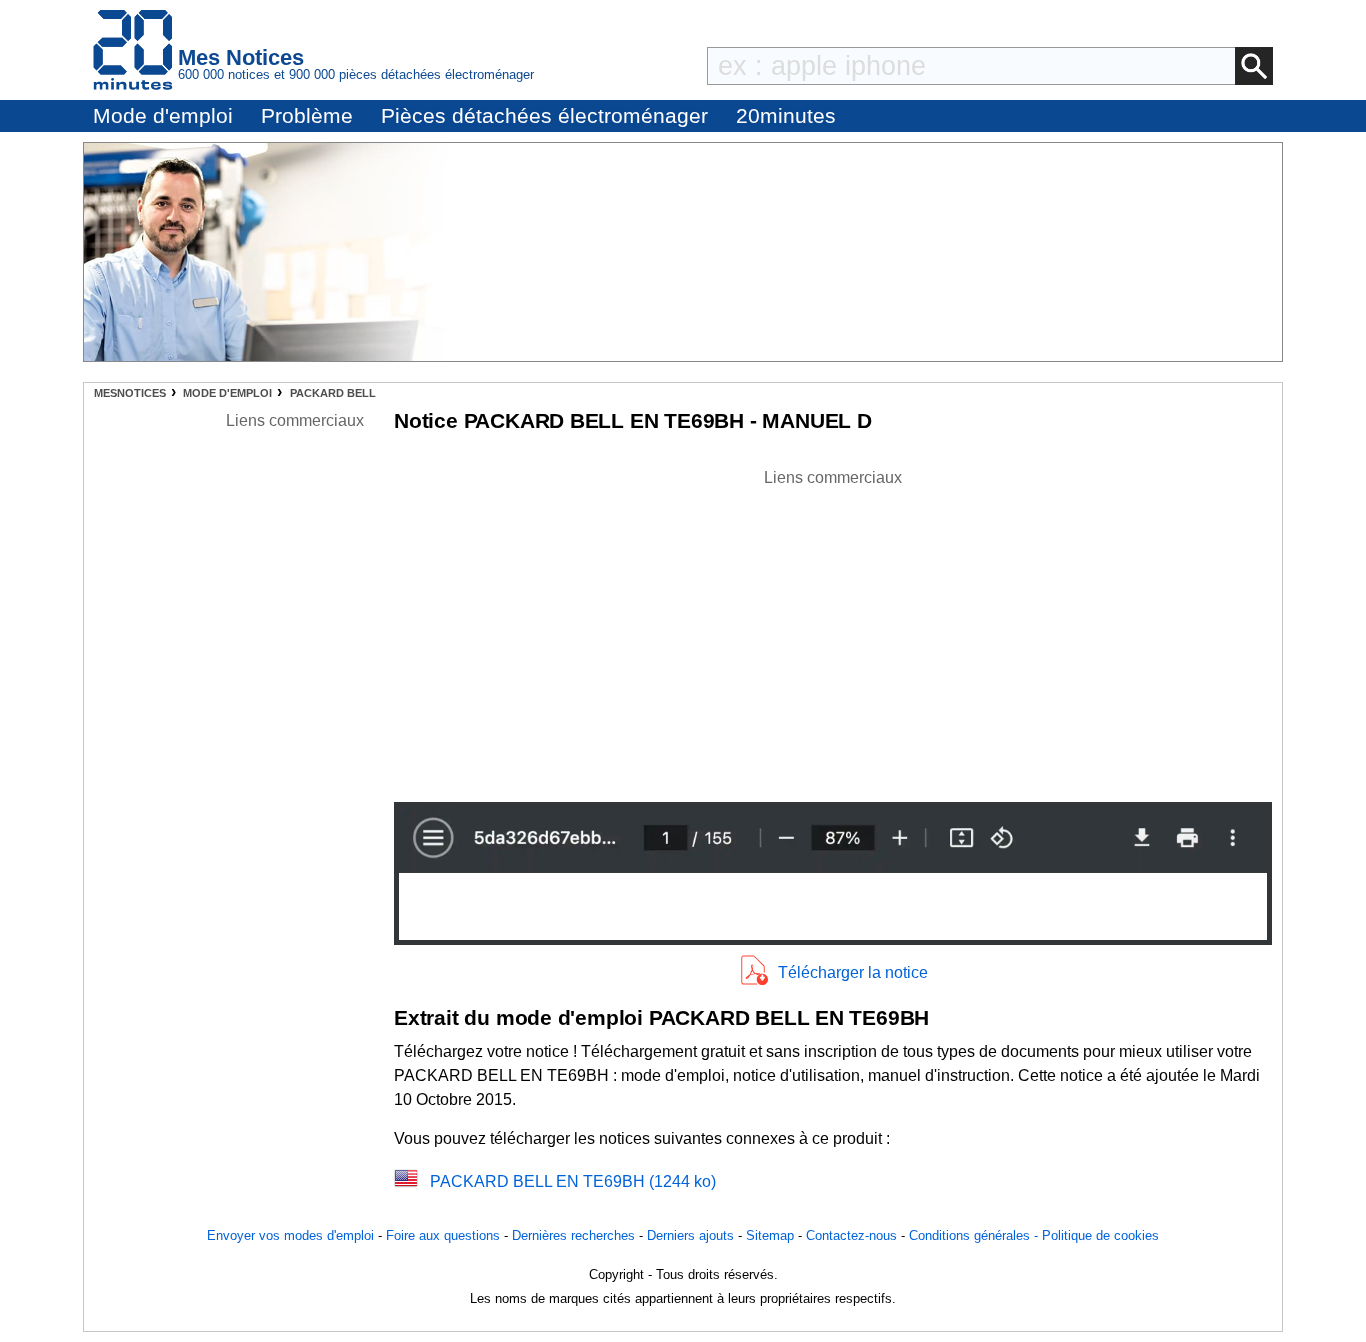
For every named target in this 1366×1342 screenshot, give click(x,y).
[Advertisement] (833, 630)
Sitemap (770, 1235)
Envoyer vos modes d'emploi (290, 1235)
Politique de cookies (1100, 1235)
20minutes (786, 115)
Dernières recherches (573, 1235)
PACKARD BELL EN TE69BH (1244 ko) (573, 1181)
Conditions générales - (975, 1235)
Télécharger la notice (853, 972)
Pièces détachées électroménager (544, 115)
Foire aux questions (443, 1235)
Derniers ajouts (690, 1235)
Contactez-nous (851, 1235)
